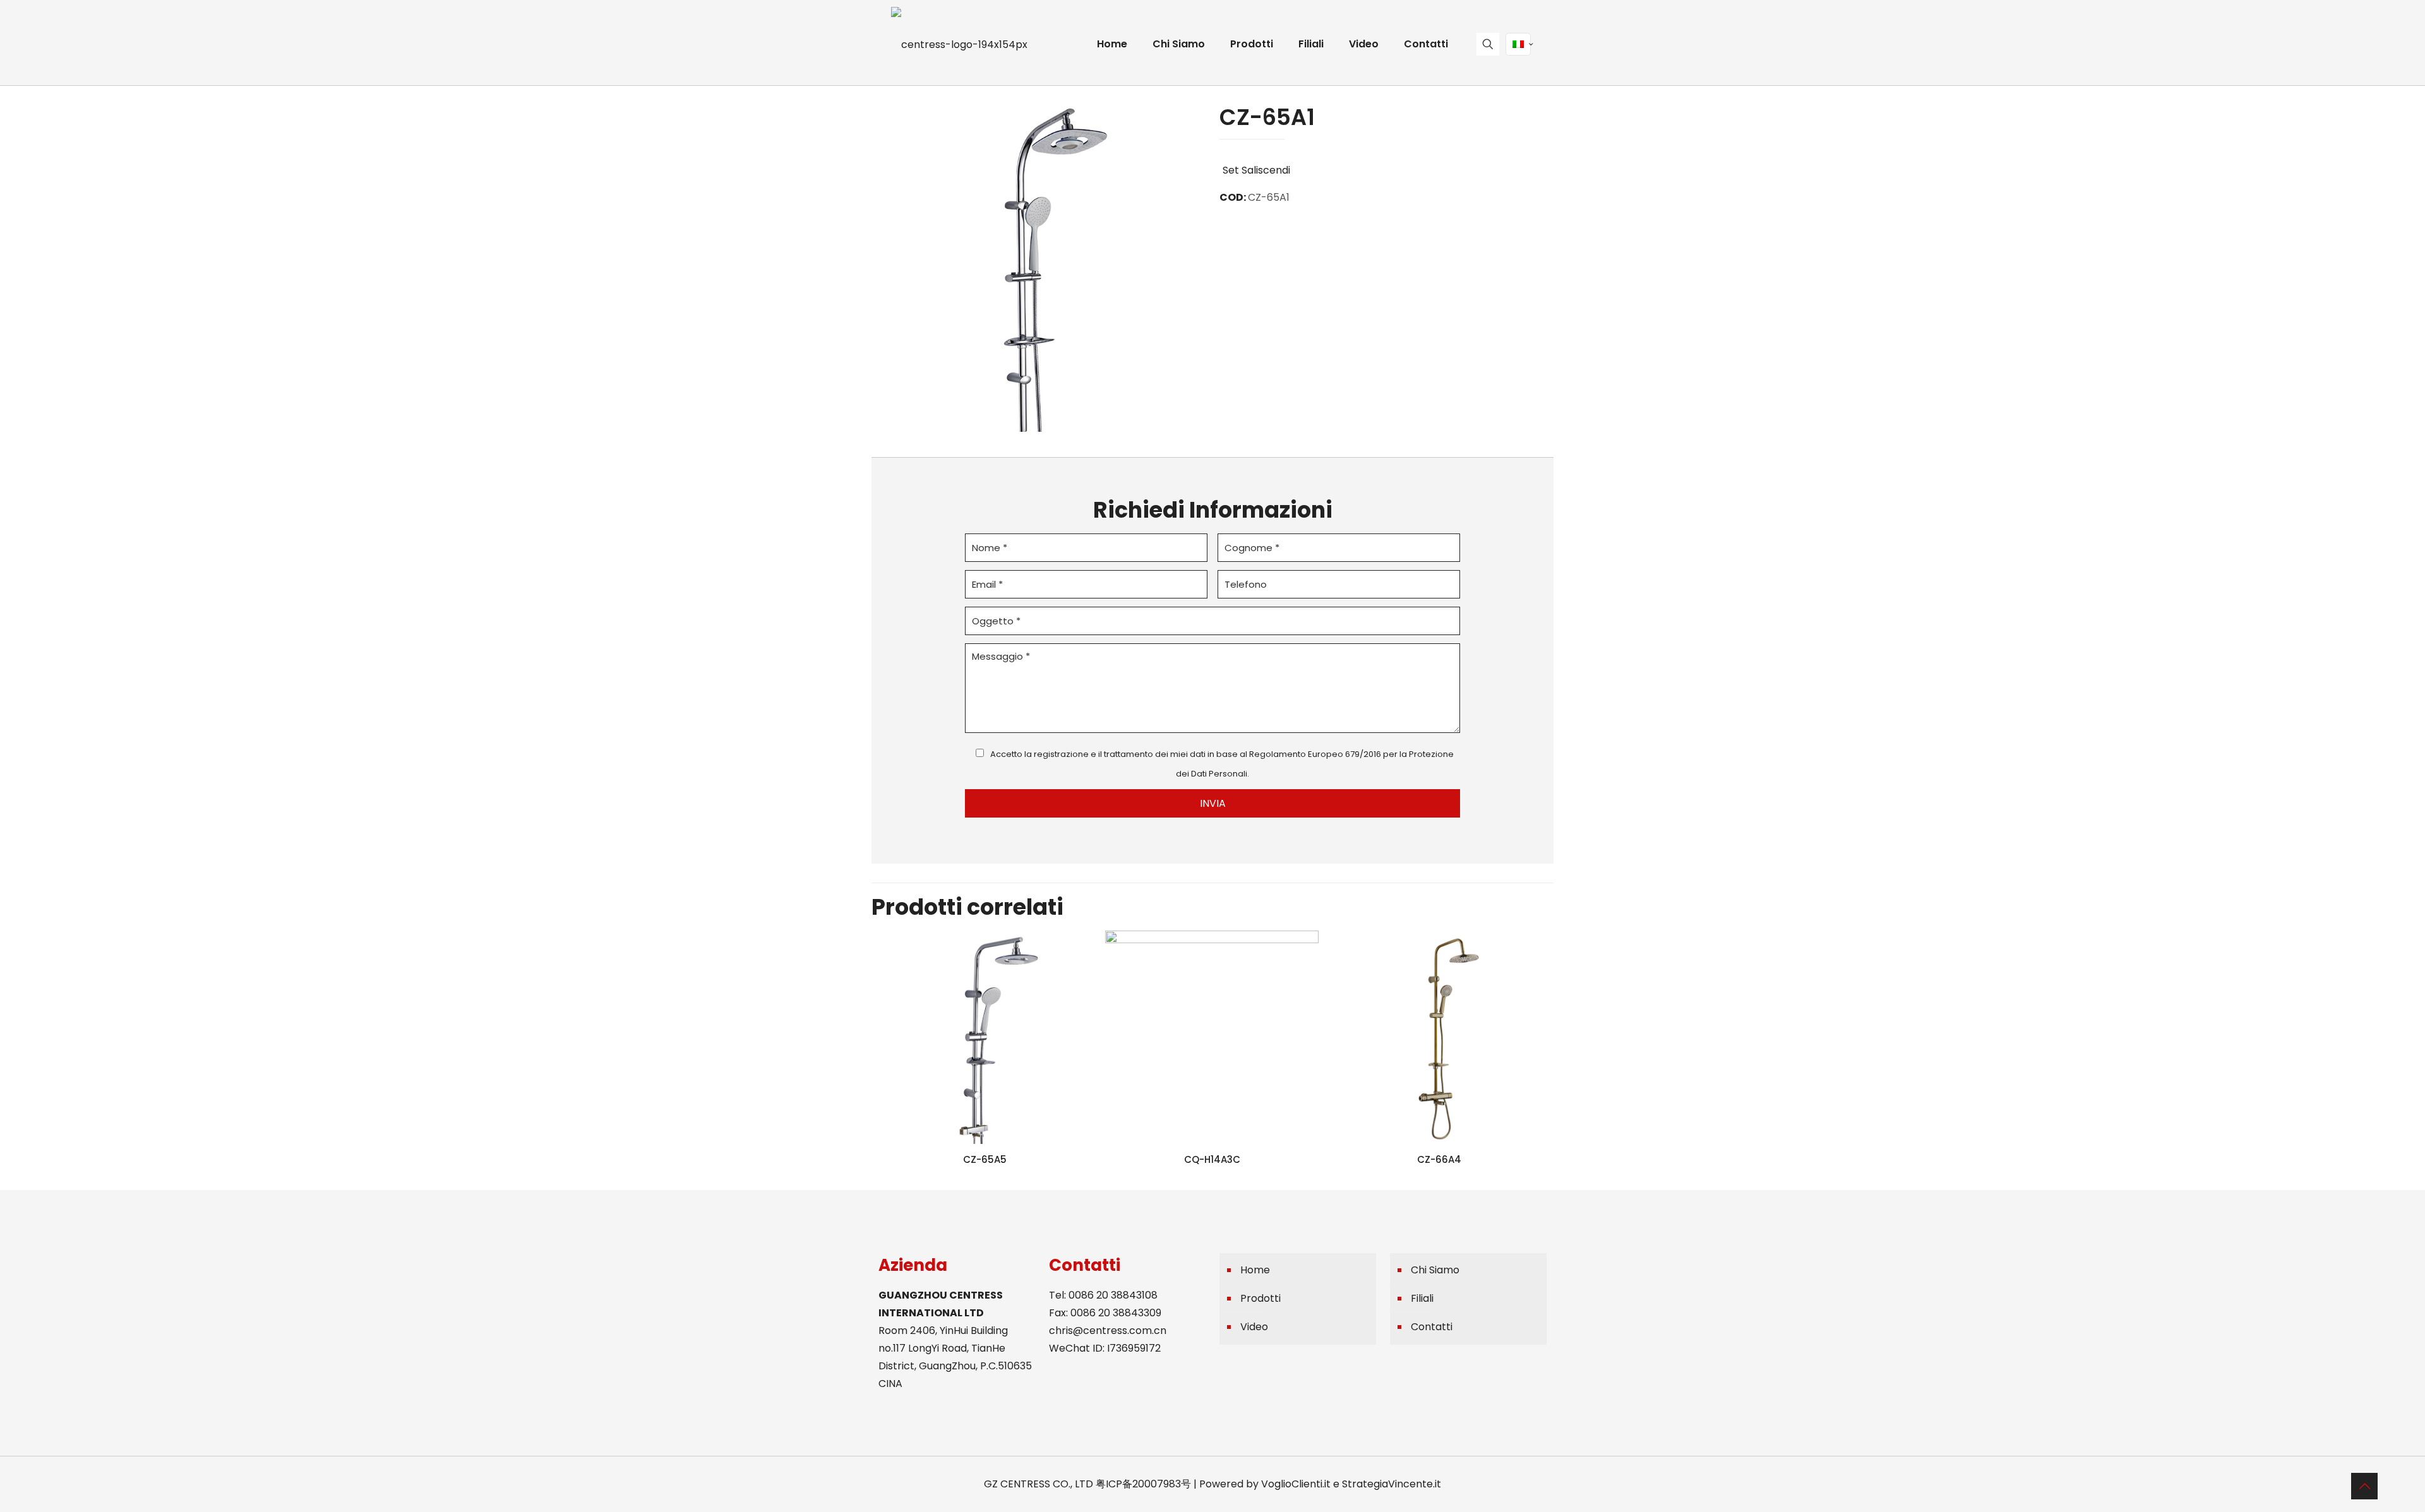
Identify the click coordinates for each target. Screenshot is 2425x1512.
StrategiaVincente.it (1392, 1484)
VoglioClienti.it (1296, 1484)
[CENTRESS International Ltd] (959, 44)
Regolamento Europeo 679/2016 (1315, 754)
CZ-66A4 (1439, 1159)
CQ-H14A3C (1212, 1159)
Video (1254, 1327)
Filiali (1422, 1298)
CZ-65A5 (985, 1159)
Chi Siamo (1435, 1270)
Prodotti (1260, 1298)
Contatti (1432, 1327)
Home (1255, 1270)
